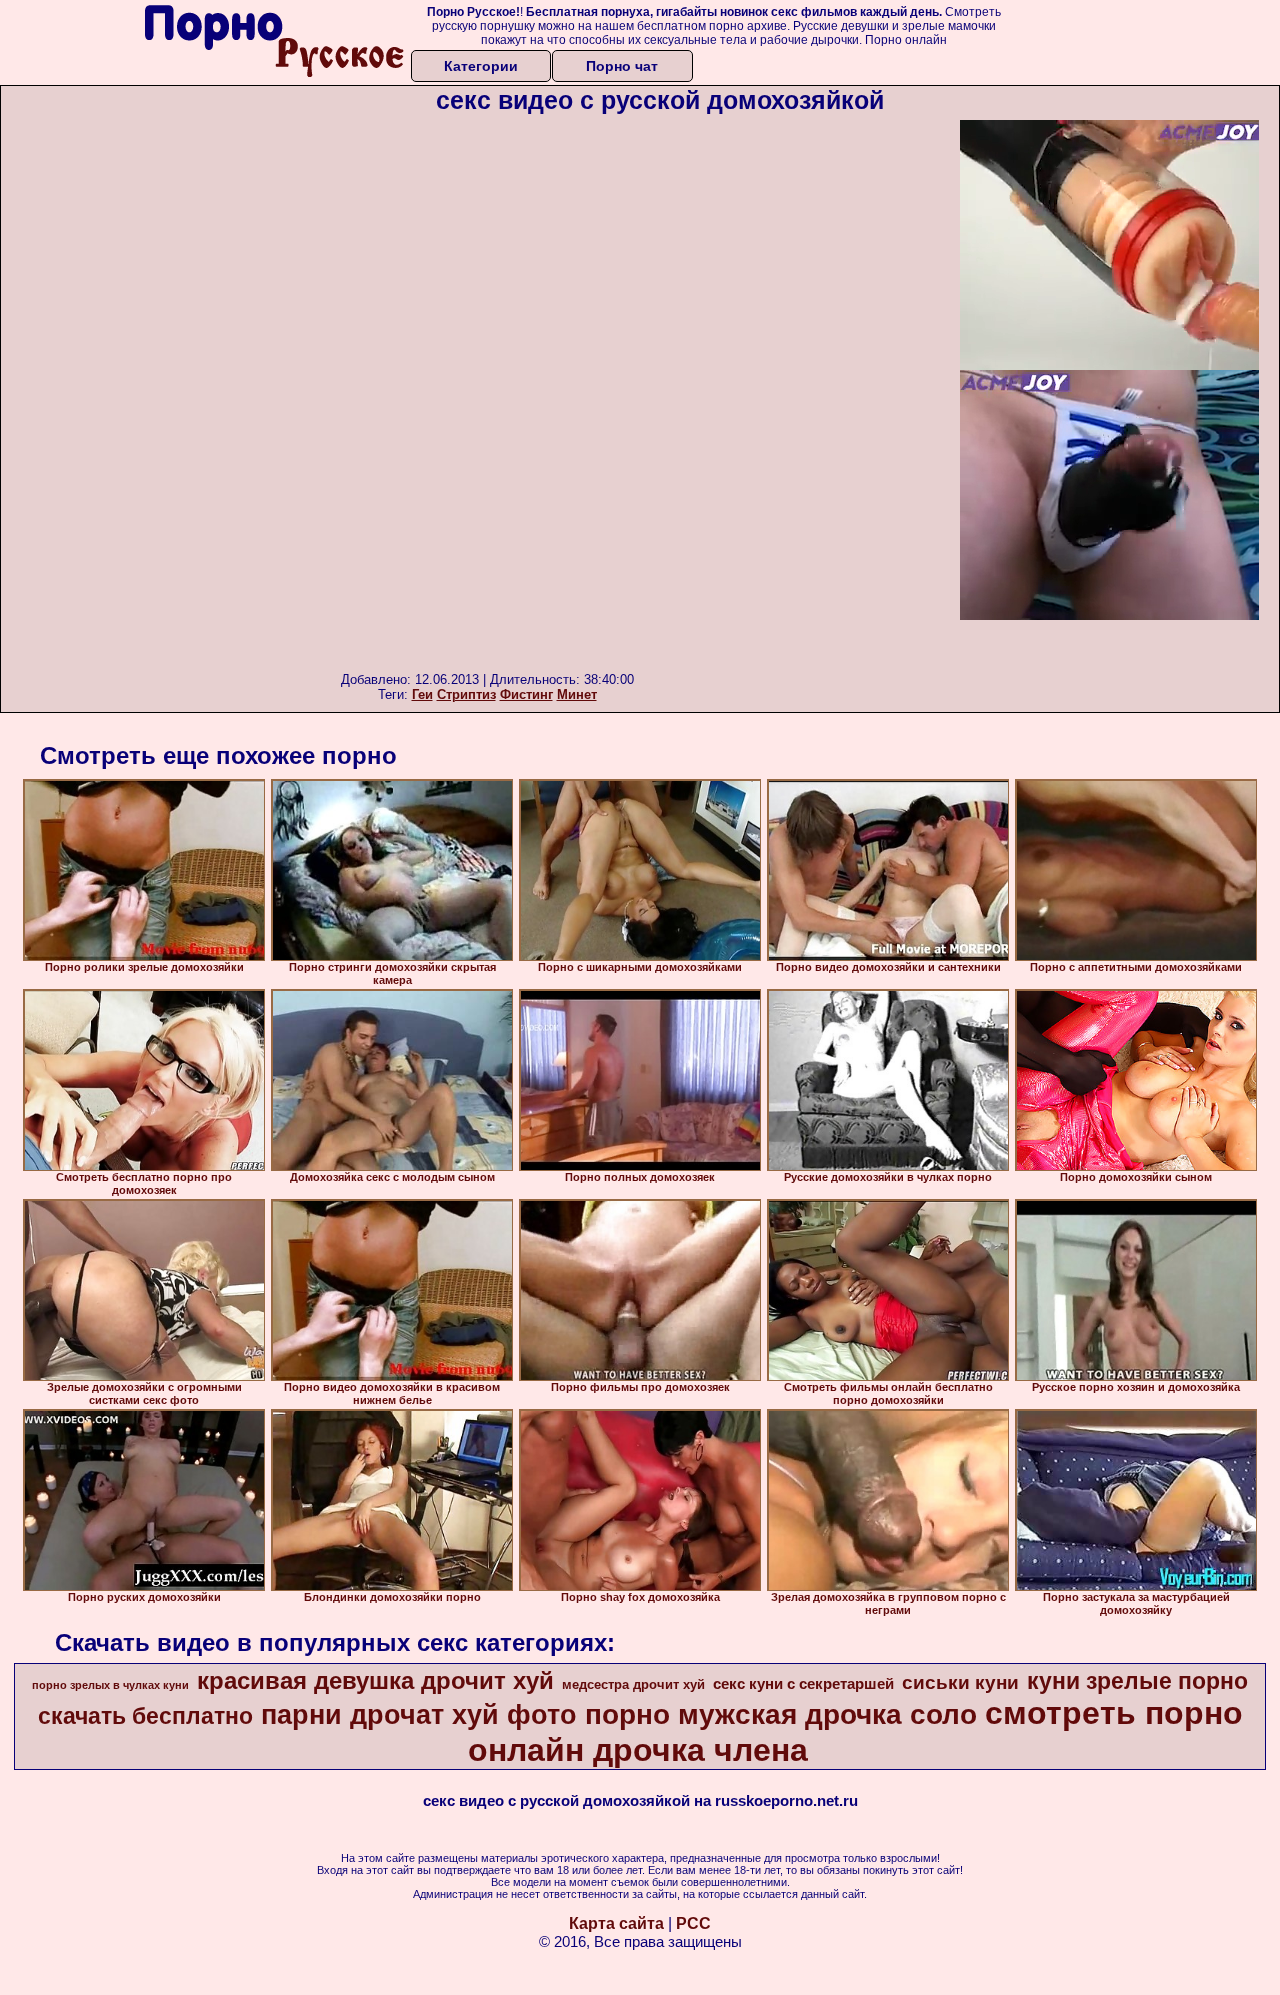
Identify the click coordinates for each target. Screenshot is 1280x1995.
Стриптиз (466, 694)
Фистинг (526, 694)
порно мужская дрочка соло (781, 1714)
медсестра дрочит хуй (633, 1684)
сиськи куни (960, 1682)
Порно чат (622, 66)
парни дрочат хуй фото (419, 1715)
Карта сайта (616, 1923)
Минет (577, 694)
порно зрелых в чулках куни (110, 1685)
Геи (422, 694)
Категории (481, 66)
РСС (693, 1923)
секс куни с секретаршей (803, 1684)
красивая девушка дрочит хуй (375, 1680)
